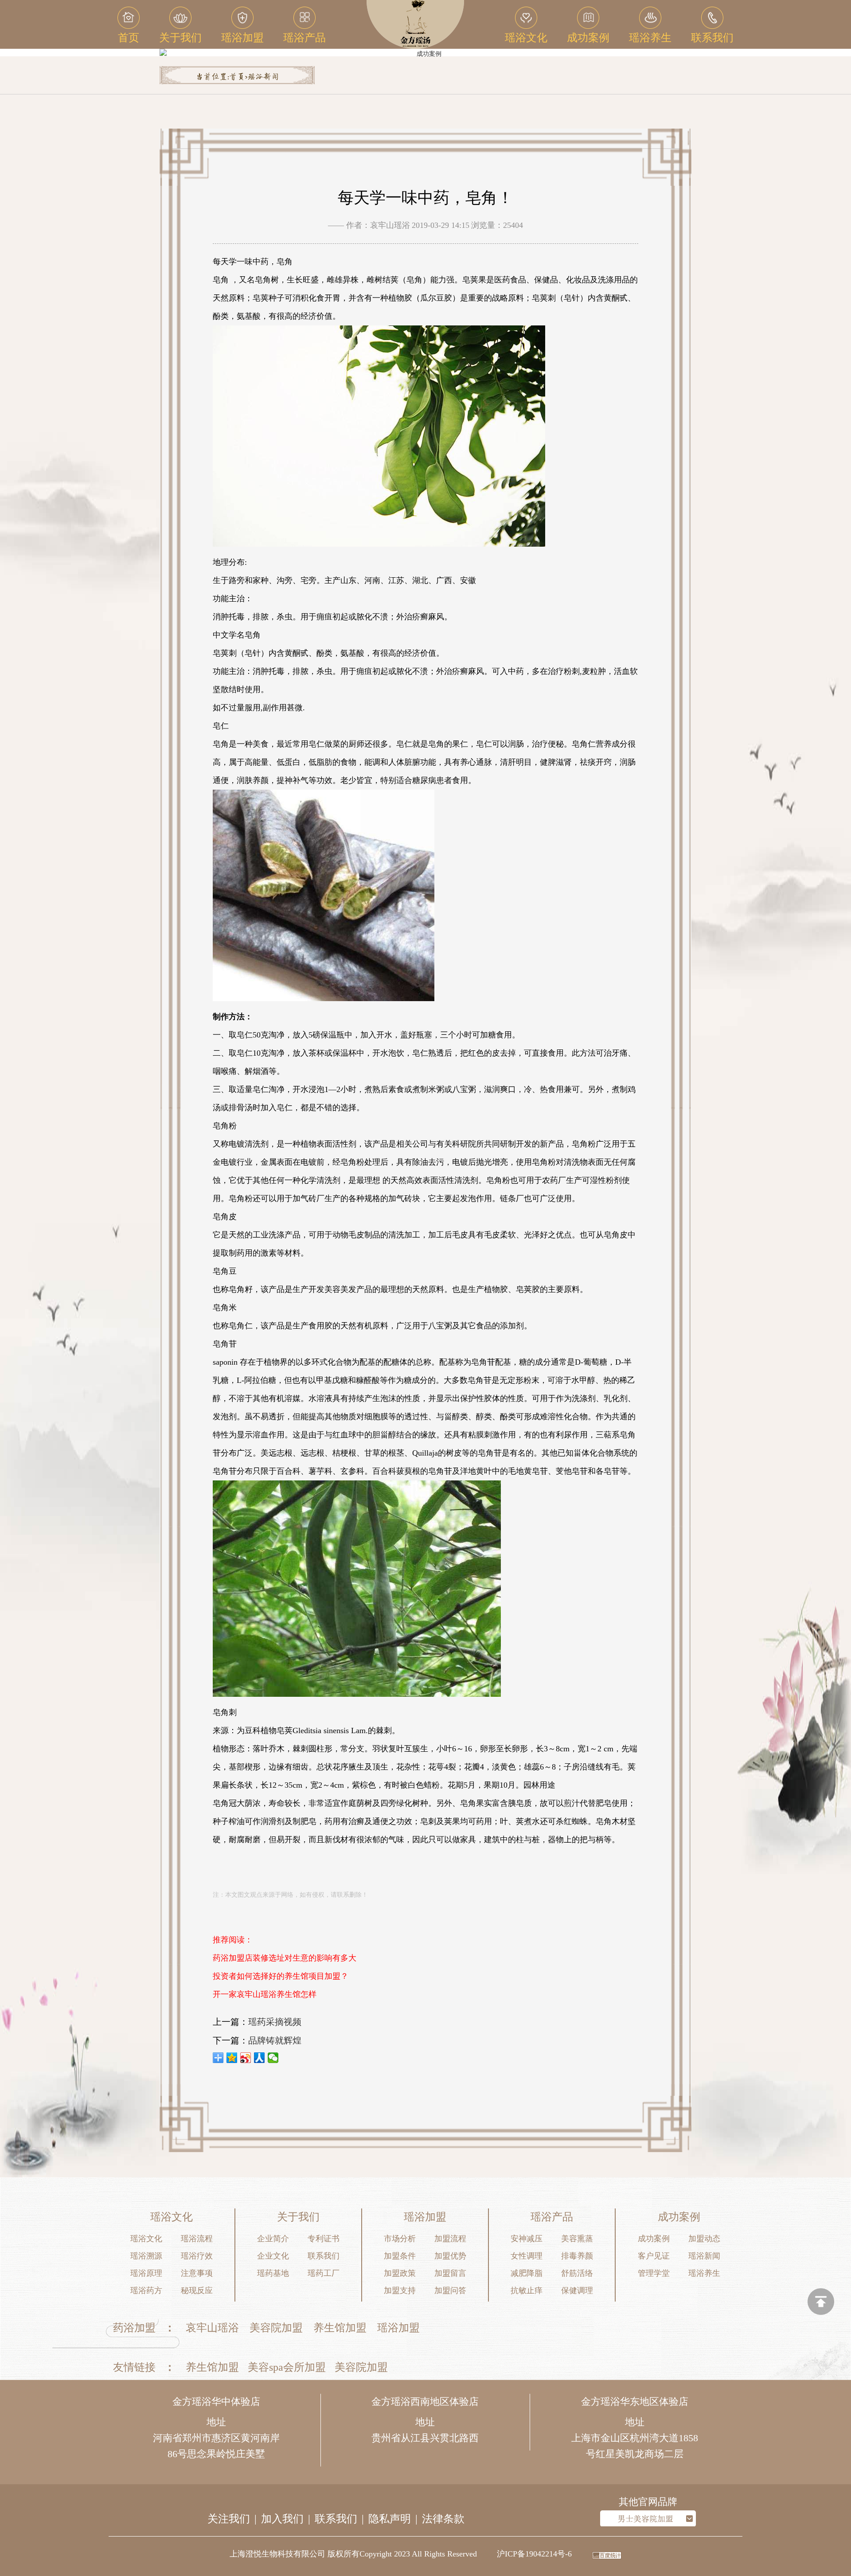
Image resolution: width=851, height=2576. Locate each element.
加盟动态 (704, 2239)
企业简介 (273, 2239)
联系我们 (324, 2256)
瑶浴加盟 (398, 2328)
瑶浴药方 (146, 2290)
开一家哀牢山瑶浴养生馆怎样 (265, 1994)
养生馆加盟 (340, 2328)
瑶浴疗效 (197, 2256)
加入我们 (282, 2519)
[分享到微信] (273, 2058)
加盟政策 (400, 2273)
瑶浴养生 (704, 2273)
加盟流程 (450, 2239)
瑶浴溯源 (146, 2256)
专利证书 (324, 2239)
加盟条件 (400, 2256)
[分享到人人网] (260, 2058)
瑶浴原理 (146, 2273)
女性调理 (527, 2256)
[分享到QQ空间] (232, 2058)
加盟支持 (400, 2290)
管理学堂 (654, 2273)
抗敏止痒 (527, 2290)
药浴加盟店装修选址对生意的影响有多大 (285, 1958)
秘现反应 (197, 2290)
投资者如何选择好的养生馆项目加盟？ (281, 1976)
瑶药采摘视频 (275, 2022)
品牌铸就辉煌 (275, 2040)
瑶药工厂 (324, 2273)
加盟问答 (450, 2290)
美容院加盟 (276, 2328)
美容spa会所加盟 (287, 2367)
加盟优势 (450, 2256)
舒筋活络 (577, 2273)
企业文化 (273, 2256)
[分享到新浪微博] (246, 2058)
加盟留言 (450, 2273)
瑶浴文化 (146, 2239)
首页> (238, 77)
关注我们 (229, 2519)
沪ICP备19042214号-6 (534, 2554)
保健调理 (577, 2290)
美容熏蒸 (577, 2239)
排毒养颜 (577, 2256)
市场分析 (400, 2239)
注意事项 (197, 2273)
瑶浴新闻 (263, 77)
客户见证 (654, 2256)
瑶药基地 (273, 2273)
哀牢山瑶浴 (212, 2328)
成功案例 (654, 2239)
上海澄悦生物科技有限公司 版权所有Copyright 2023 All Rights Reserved (353, 2554)
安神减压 (527, 2239)
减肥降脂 (527, 2273)
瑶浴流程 (197, 2239)
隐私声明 (390, 2519)
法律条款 (443, 2519)
